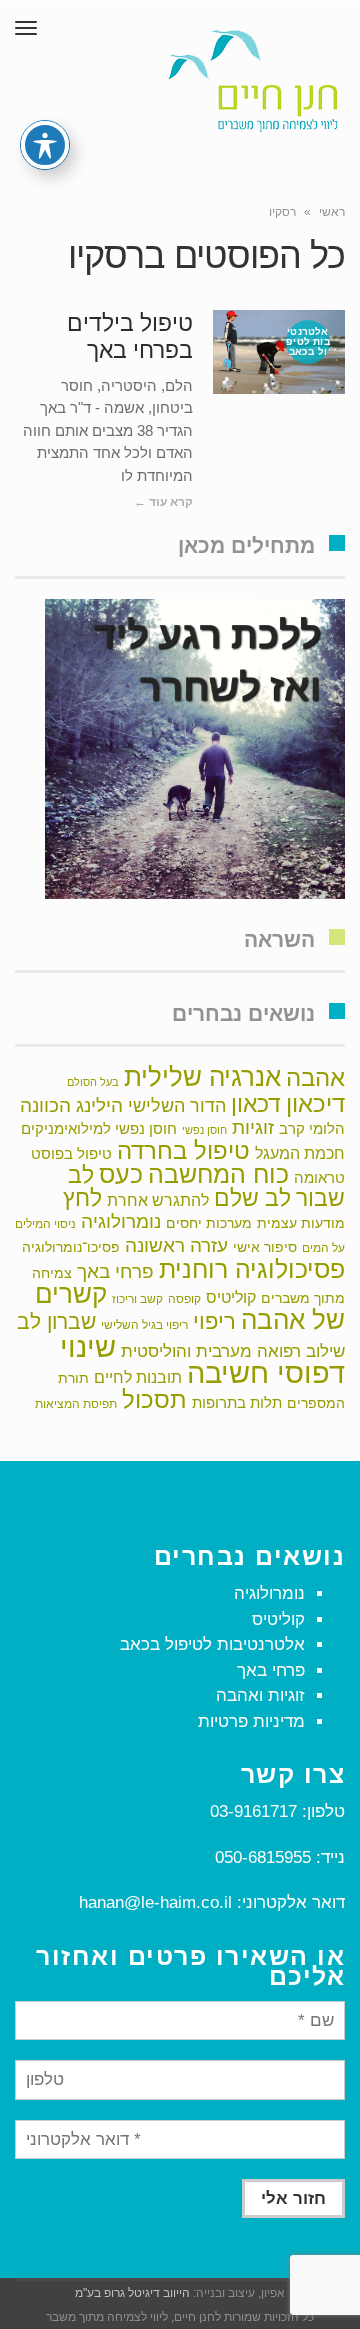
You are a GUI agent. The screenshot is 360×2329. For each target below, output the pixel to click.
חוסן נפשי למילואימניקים (99, 1128)
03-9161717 (253, 1811)
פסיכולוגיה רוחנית (252, 1269)
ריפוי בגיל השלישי (144, 1325)
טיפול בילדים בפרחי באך (130, 337)
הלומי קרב (312, 1128)
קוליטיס (231, 1297)
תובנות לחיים (138, 1377)
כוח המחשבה (218, 1174)
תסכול (154, 1399)
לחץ (82, 1198)
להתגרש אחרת (158, 1200)
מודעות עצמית (301, 1223)
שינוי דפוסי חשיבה (202, 1359)
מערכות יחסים (209, 1223)
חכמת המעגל (300, 1153)
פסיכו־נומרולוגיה (71, 1247)
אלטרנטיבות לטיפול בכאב (212, 1644)
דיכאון (315, 1103)
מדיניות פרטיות (251, 1721)
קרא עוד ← (163, 502)
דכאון (256, 1104)
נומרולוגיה (121, 1221)
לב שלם (252, 1198)
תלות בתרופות (237, 1402)
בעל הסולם (93, 1082)
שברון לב (56, 1321)
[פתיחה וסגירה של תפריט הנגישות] (45, 145)
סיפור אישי (265, 1247)
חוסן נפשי (204, 1130)
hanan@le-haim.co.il (155, 1902)
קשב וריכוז (137, 1299)
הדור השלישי (177, 1106)
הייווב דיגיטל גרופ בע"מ (132, 2293)
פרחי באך (115, 1271)
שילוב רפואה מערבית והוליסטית (233, 1351)
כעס (121, 1174)
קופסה (184, 1299)
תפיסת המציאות (76, 1404)
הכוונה (45, 1105)
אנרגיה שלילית (202, 1077)
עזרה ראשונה (176, 1245)
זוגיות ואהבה (260, 1695)
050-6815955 (263, 1857)
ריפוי (214, 1321)
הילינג (99, 1105)
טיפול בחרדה (183, 1151)
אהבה (315, 1077)
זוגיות (253, 1127)
